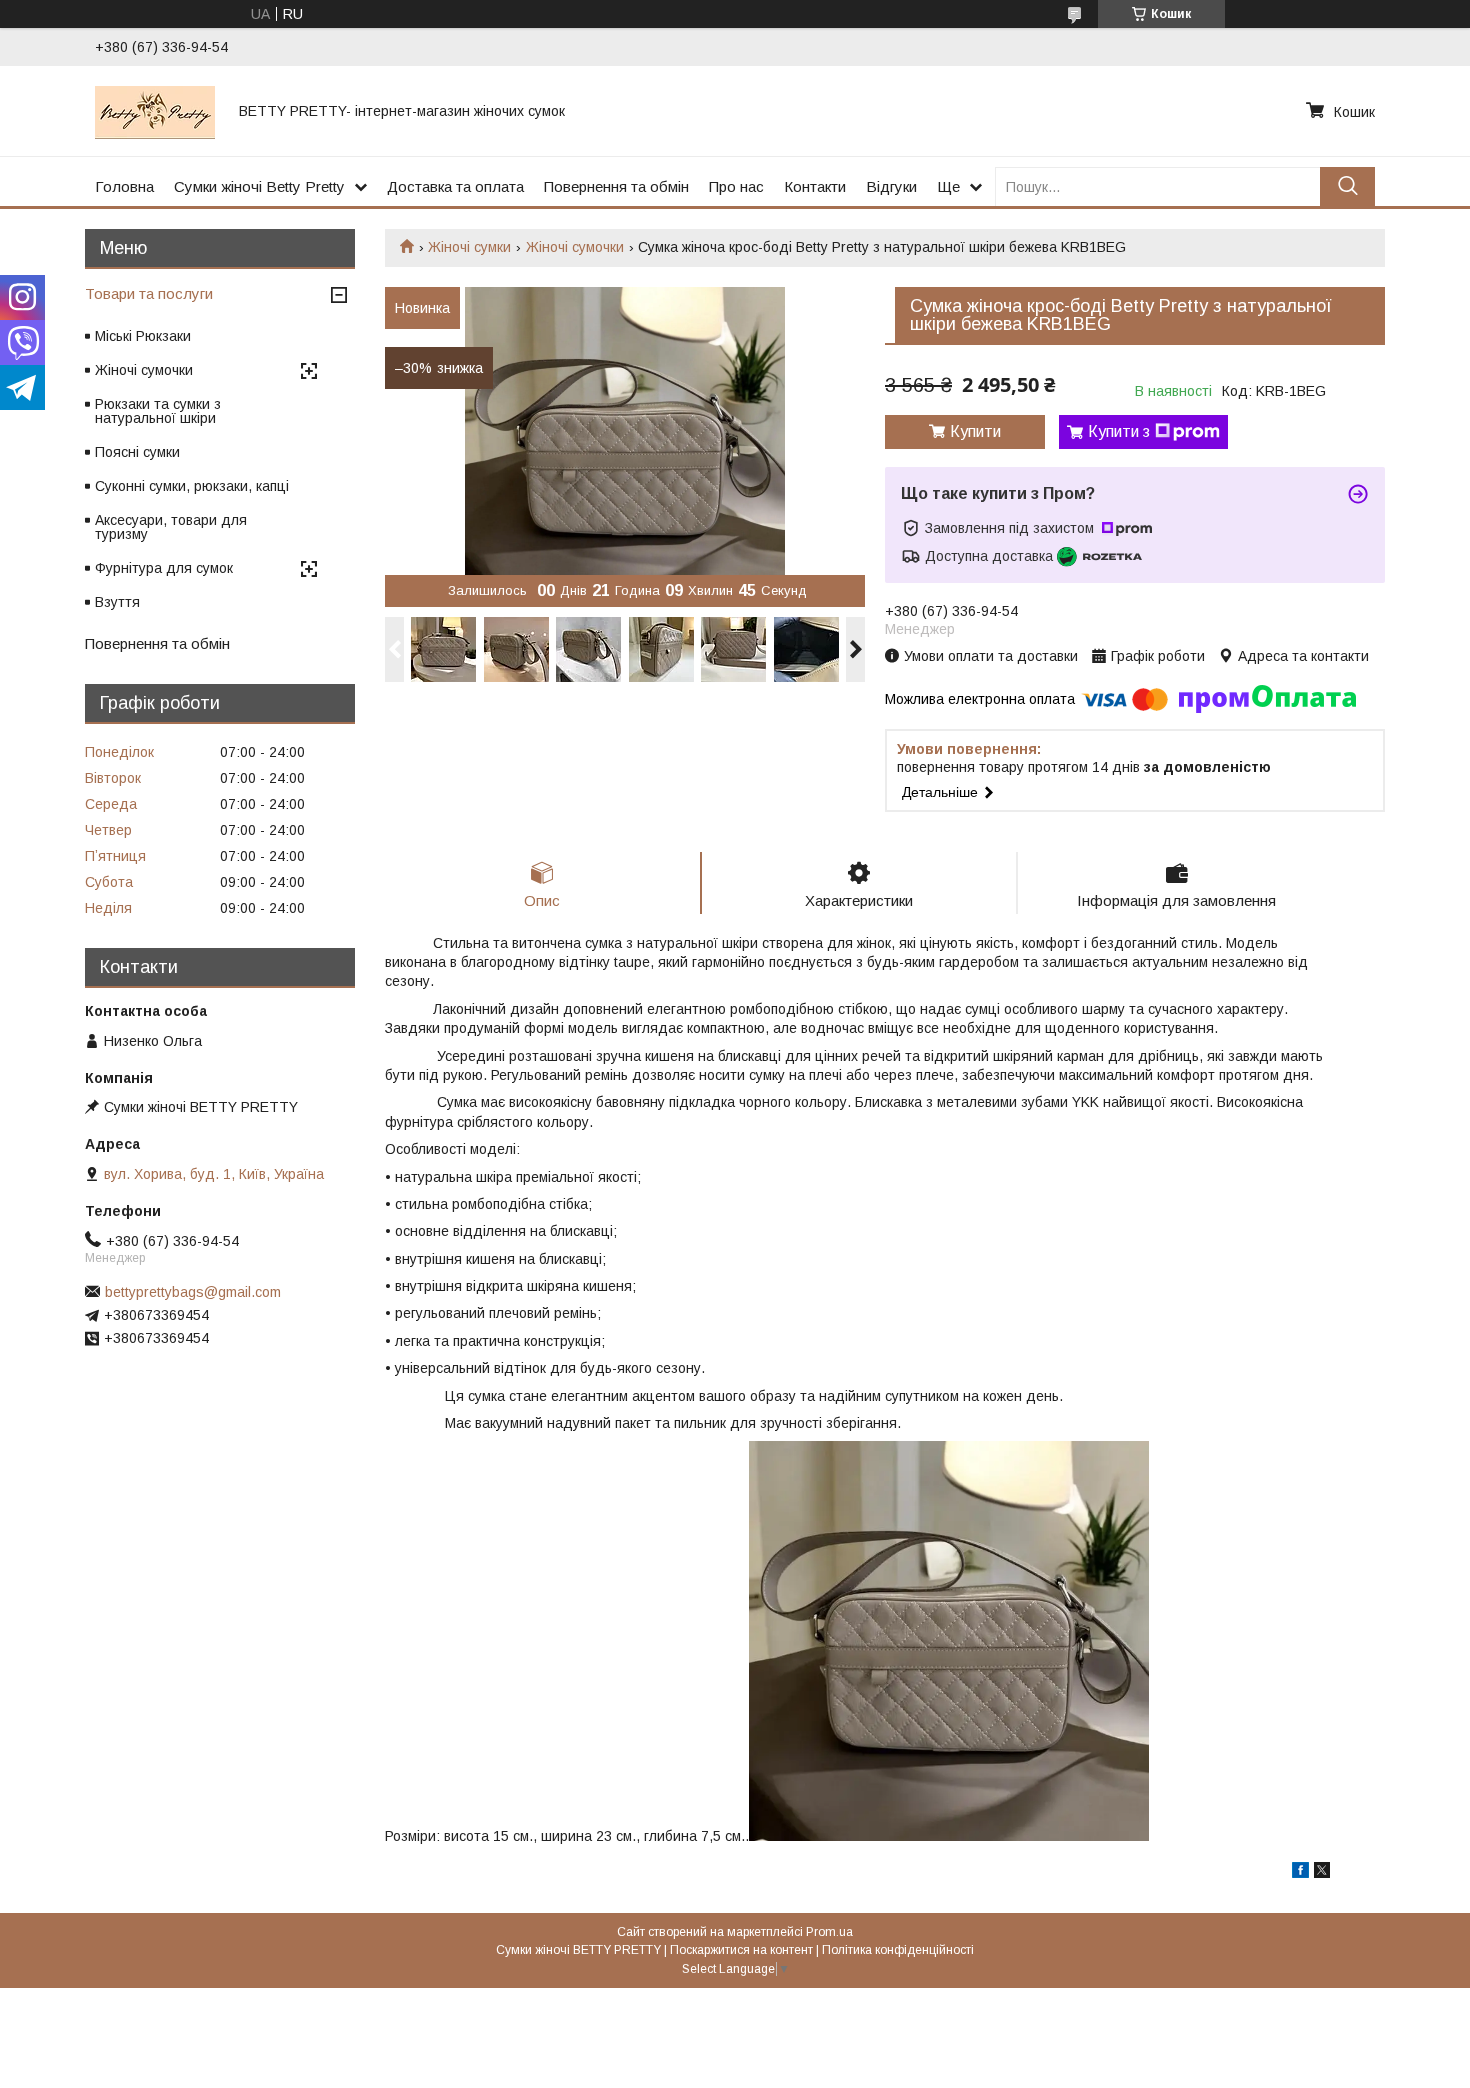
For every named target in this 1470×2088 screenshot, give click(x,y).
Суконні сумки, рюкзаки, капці (192, 486)
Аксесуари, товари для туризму (171, 527)
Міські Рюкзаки (143, 336)
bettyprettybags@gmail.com (193, 1292)
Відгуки (891, 186)
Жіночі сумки (469, 247)
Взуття (117, 602)
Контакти (815, 186)
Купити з (1119, 431)
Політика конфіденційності (898, 1950)
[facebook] (1300, 1873)
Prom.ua (829, 1932)
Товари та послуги (149, 293)
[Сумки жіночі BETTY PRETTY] (155, 111)
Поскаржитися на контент (741, 1950)
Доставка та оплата (455, 186)
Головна (124, 186)
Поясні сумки (137, 452)
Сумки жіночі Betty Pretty (259, 186)
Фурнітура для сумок (164, 568)
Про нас (736, 186)
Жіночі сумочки (575, 247)
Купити (975, 431)
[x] (1322, 1873)
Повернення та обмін (616, 186)
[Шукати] (1347, 186)
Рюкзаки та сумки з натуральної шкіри (158, 411)
